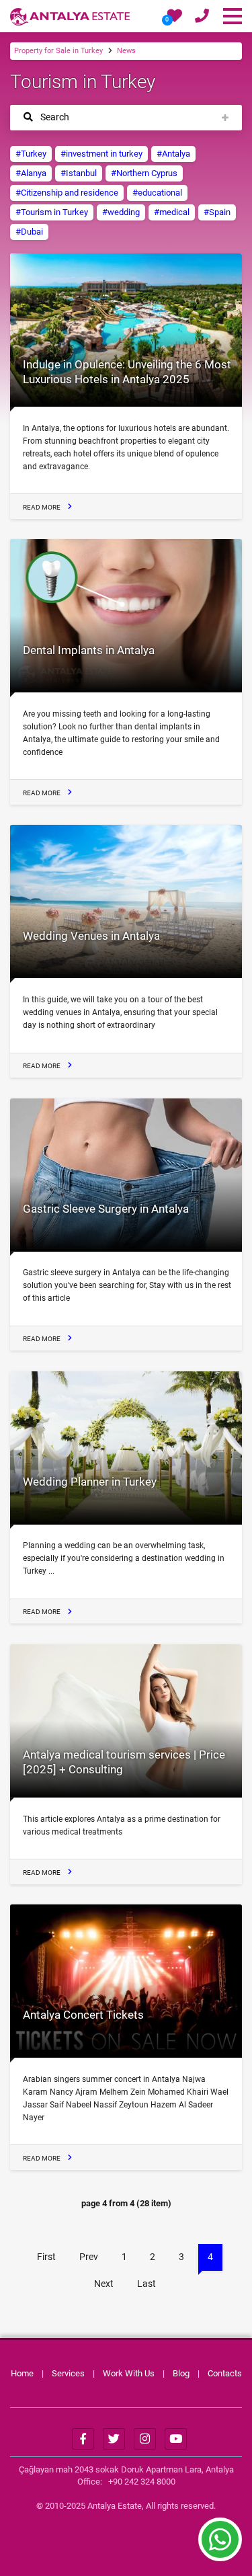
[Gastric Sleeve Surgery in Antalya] (126, 1175)
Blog (181, 2373)
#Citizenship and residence (67, 193)
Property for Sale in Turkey (58, 51)
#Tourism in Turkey (52, 212)
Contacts (225, 2373)
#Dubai (29, 232)
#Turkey (31, 154)
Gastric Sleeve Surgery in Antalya (106, 1209)
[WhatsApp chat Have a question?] (220, 2546)
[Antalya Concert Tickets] (126, 1981)
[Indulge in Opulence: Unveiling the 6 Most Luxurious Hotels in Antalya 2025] (126, 330)
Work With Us (129, 2373)
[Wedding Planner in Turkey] (126, 1448)
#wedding (121, 212)
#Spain (217, 212)
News (126, 51)
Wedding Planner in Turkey (90, 1482)
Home (22, 2373)
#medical (172, 212)
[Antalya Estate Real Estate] (70, 16)
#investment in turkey (101, 154)
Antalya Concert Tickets (83, 2015)
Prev (89, 2257)
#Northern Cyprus (144, 173)
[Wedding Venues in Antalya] (126, 901)
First (46, 2257)
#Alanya (31, 173)
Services (68, 2373)
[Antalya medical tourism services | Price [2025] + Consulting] (126, 1721)
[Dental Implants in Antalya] (126, 616)
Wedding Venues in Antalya (91, 936)
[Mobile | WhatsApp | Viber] (202, 18)
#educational (157, 193)
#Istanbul (79, 173)
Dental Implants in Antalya (89, 650)
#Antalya (173, 154)
